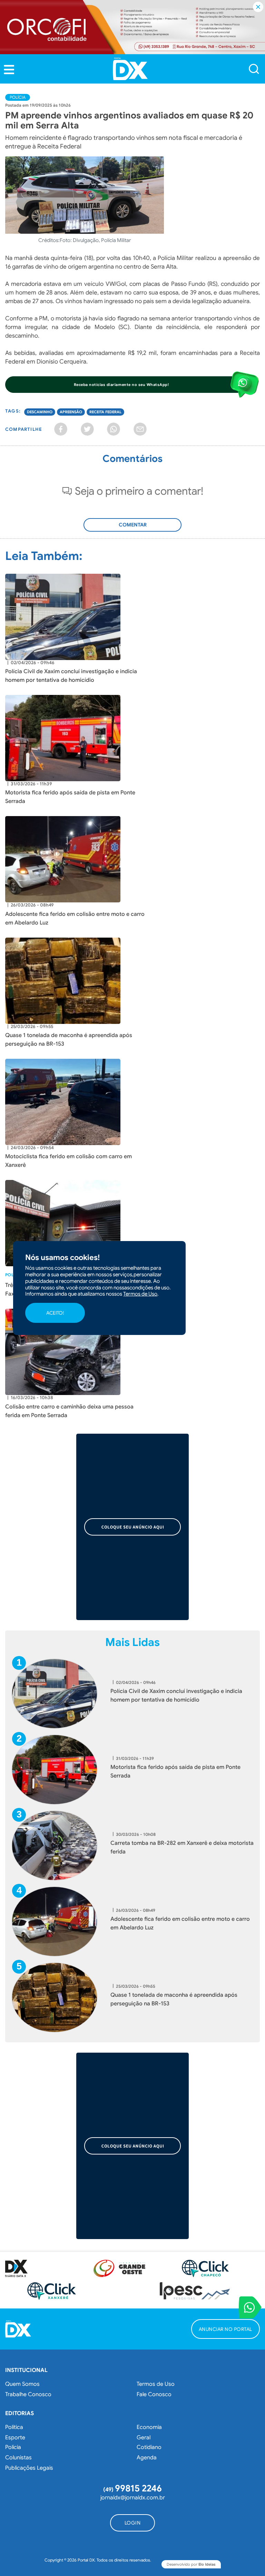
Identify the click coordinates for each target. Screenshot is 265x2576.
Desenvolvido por (191, 2564)
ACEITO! (55, 1313)
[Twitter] (87, 429)
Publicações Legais (29, 2468)
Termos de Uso (156, 2384)
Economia (149, 2427)
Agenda (147, 2458)
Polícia (18, 97)
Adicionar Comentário (132, 529)
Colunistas (18, 2458)
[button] (9, 70)
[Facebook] (61, 429)
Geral (144, 2438)
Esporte (15, 2438)
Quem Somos (22, 2384)
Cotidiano (149, 2447)
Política (14, 2427)
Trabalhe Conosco (28, 2394)
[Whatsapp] (114, 429)
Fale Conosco (154, 2394)
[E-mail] (140, 429)
